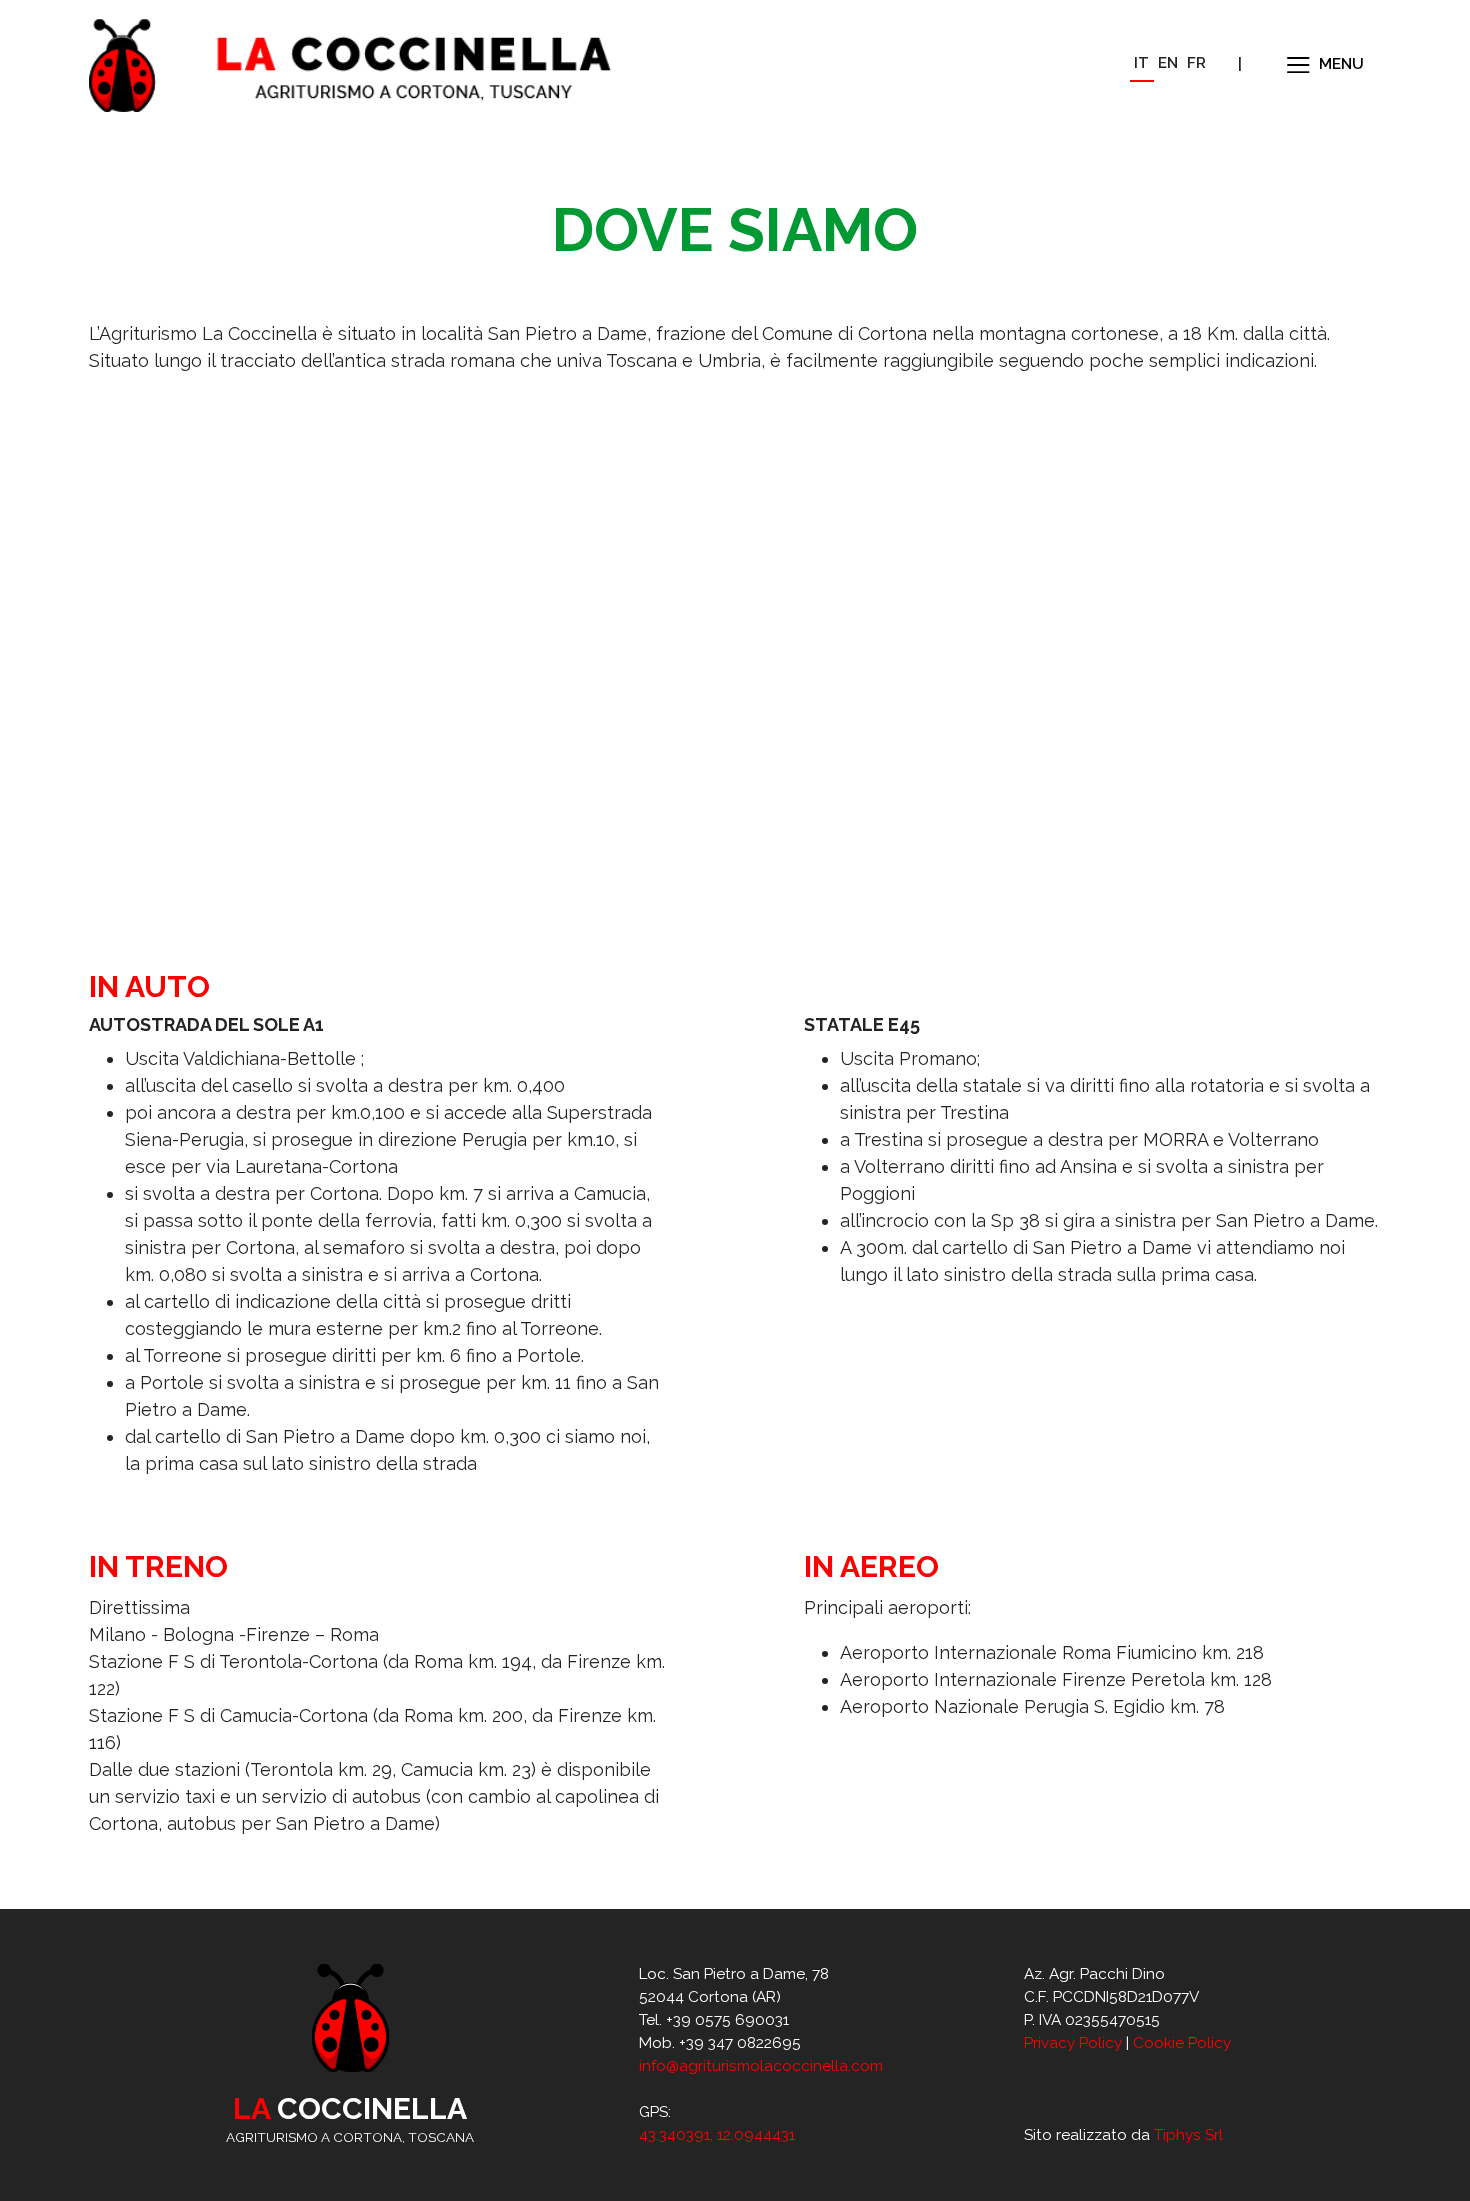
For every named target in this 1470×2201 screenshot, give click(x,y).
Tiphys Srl (1188, 2135)
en (1168, 63)
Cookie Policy (1182, 2043)
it (1141, 63)
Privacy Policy (1073, 2043)
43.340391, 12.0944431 (717, 2135)
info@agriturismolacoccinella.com (761, 2066)
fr (1196, 63)
